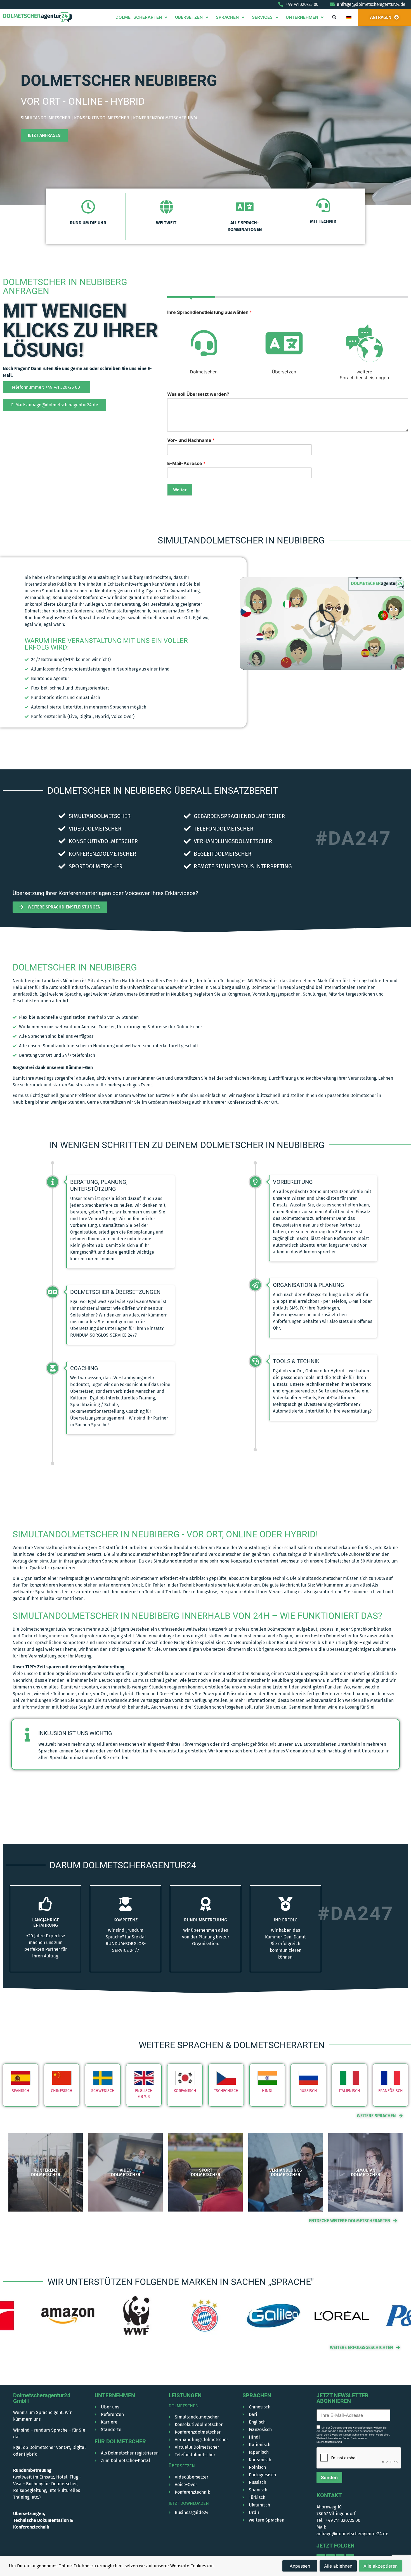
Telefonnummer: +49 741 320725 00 (46, 387)
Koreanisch (185, 2091)
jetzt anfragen (44, 135)
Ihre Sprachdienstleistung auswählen (210, 312)
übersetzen (182, 2466)
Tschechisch (226, 2091)
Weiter (180, 490)
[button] (334, 17)
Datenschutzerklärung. (329, 2442)
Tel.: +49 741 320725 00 (338, 2520)
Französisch (391, 2091)
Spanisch (21, 2091)
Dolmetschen (184, 2406)
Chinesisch (62, 2091)
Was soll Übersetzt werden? (198, 394)
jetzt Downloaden (189, 2503)
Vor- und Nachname (191, 440)
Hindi (267, 2091)
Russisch (308, 2091)
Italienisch (349, 2091)
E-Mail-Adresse (186, 463)
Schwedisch (103, 2091)
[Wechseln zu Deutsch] (349, 17)
